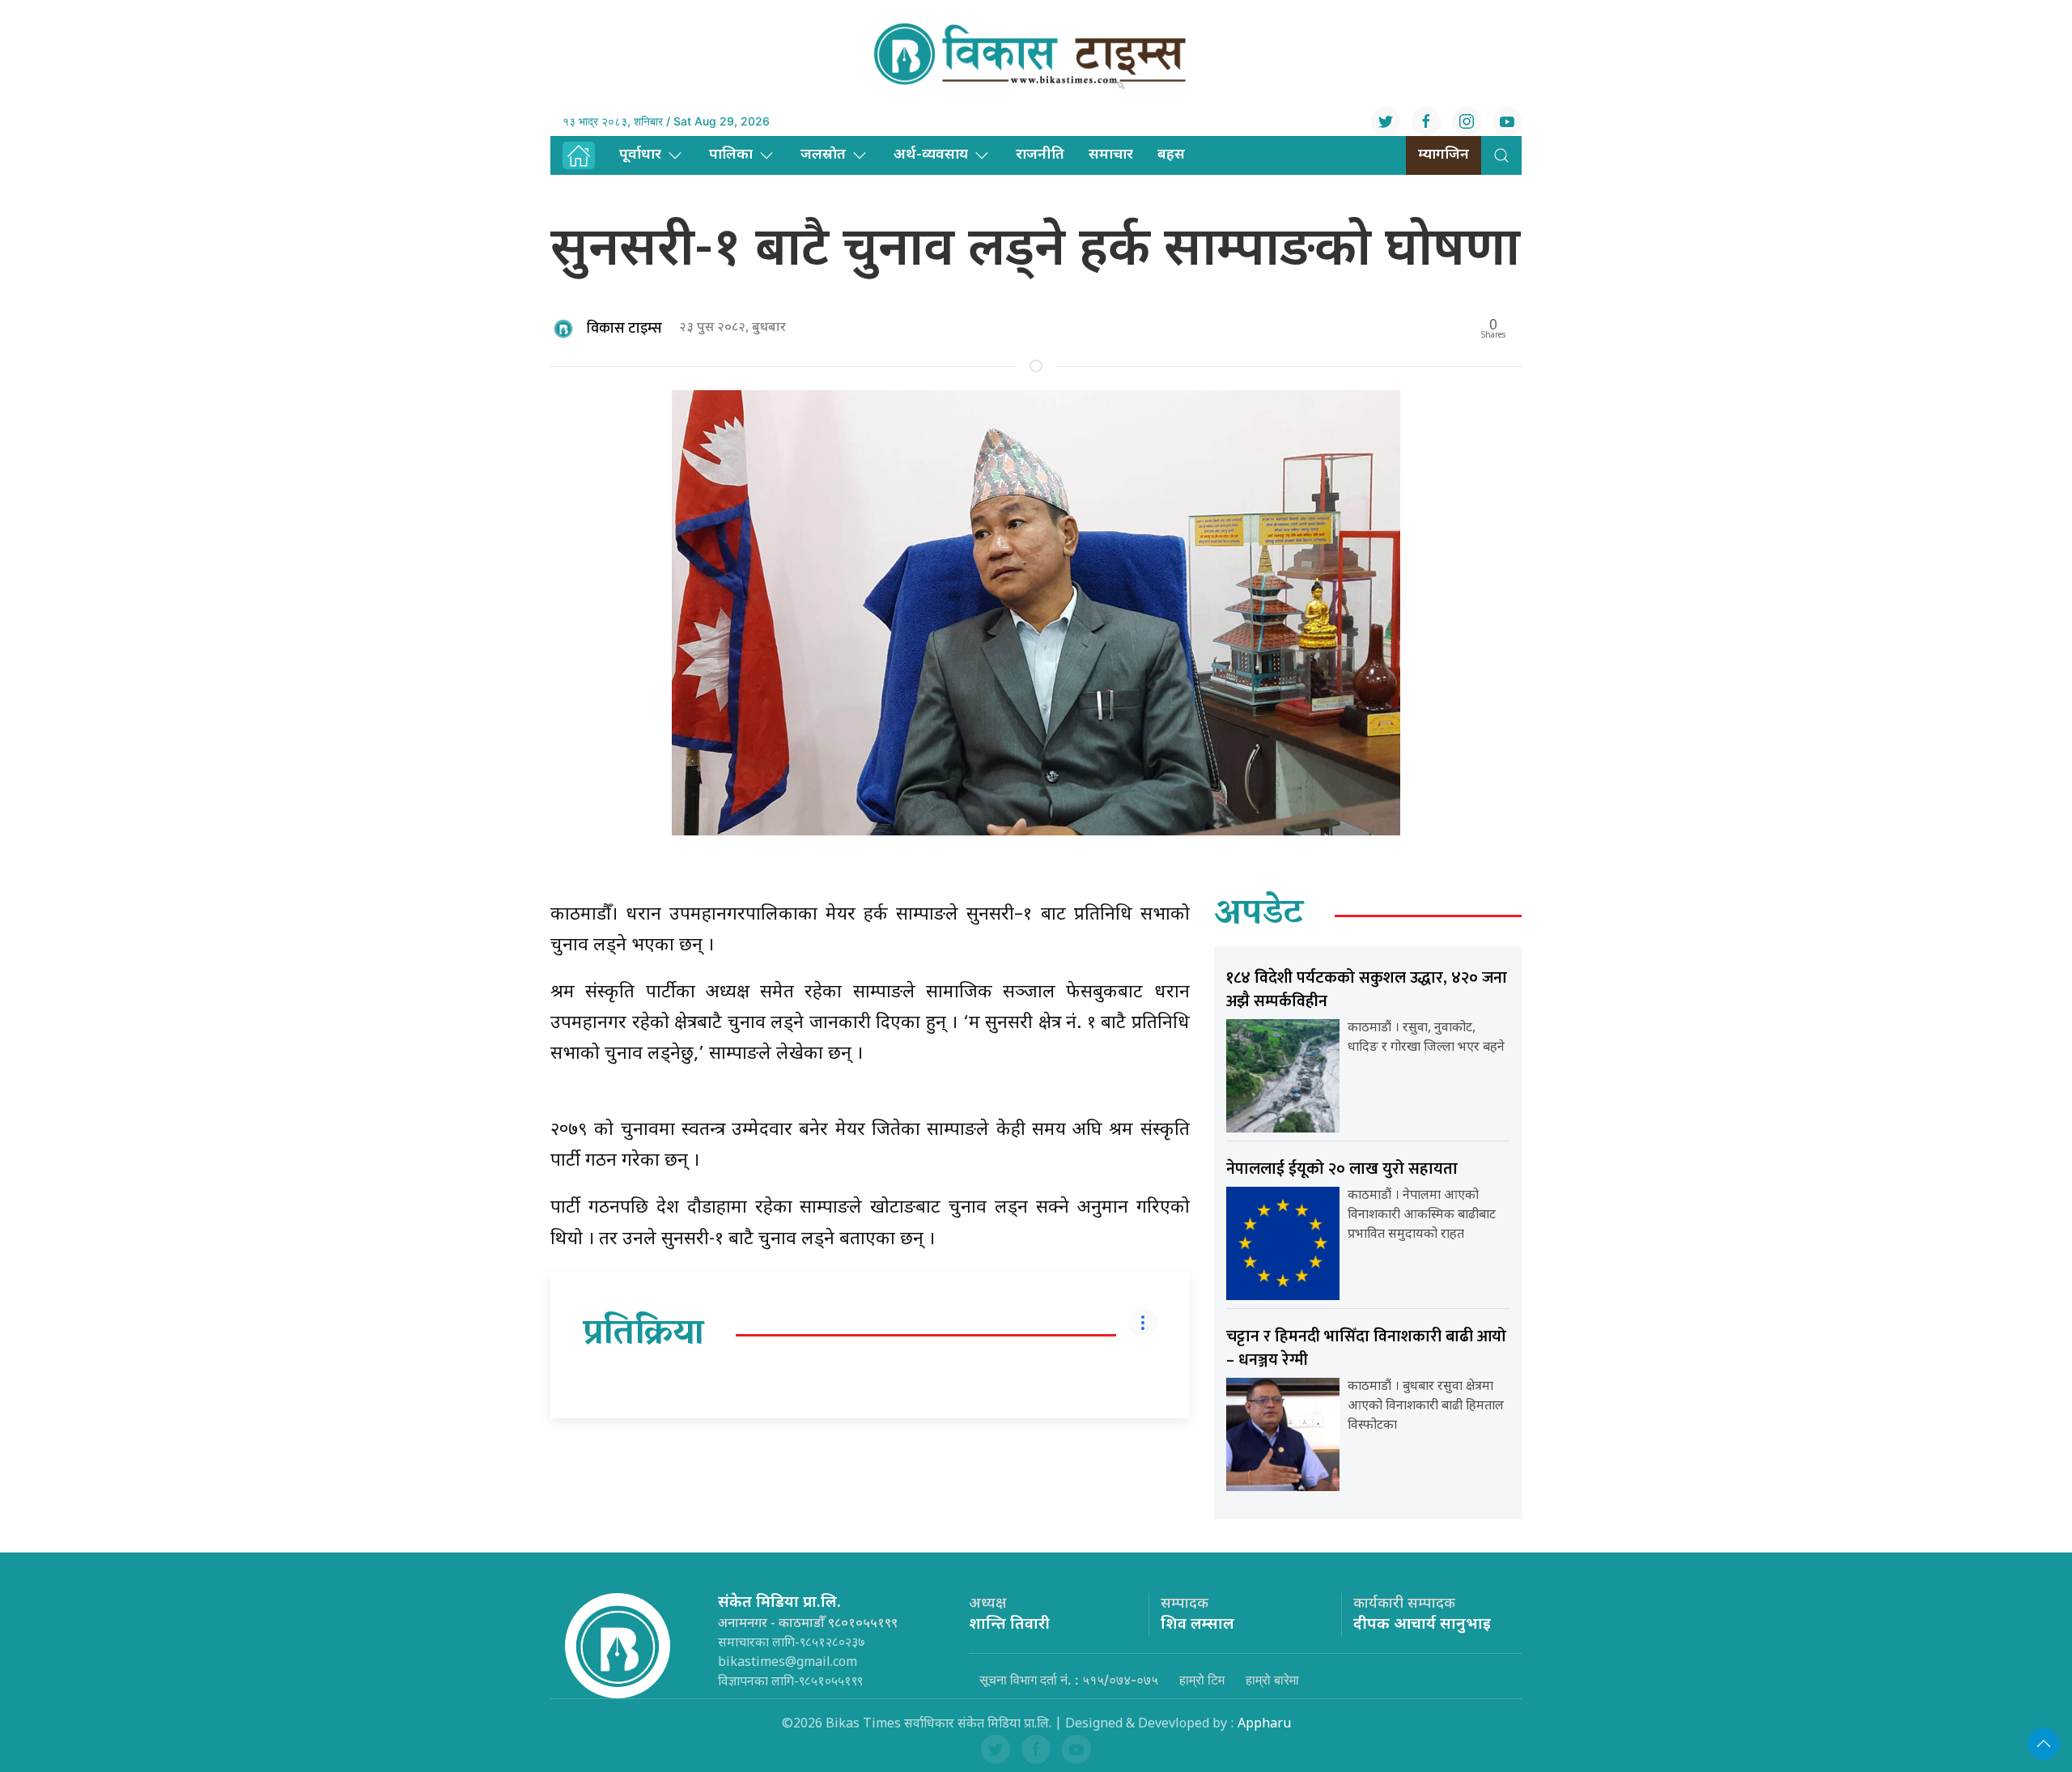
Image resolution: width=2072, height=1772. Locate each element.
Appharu (1264, 1725)
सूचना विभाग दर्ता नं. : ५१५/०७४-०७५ (1069, 1680)
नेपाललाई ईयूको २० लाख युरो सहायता (1342, 1169)
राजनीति (1040, 155)
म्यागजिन (1444, 155)
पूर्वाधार (640, 155)
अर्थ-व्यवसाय (931, 155)
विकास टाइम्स (624, 329)
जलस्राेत (823, 155)
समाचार (1111, 155)
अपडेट (1259, 916)
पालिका (731, 155)
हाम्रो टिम (1202, 1680)
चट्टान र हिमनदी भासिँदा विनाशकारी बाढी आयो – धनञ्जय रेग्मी (1366, 1348)
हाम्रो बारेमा (1272, 1680)
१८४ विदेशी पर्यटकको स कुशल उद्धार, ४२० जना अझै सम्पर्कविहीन (1367, 990)
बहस (1171, 155)
